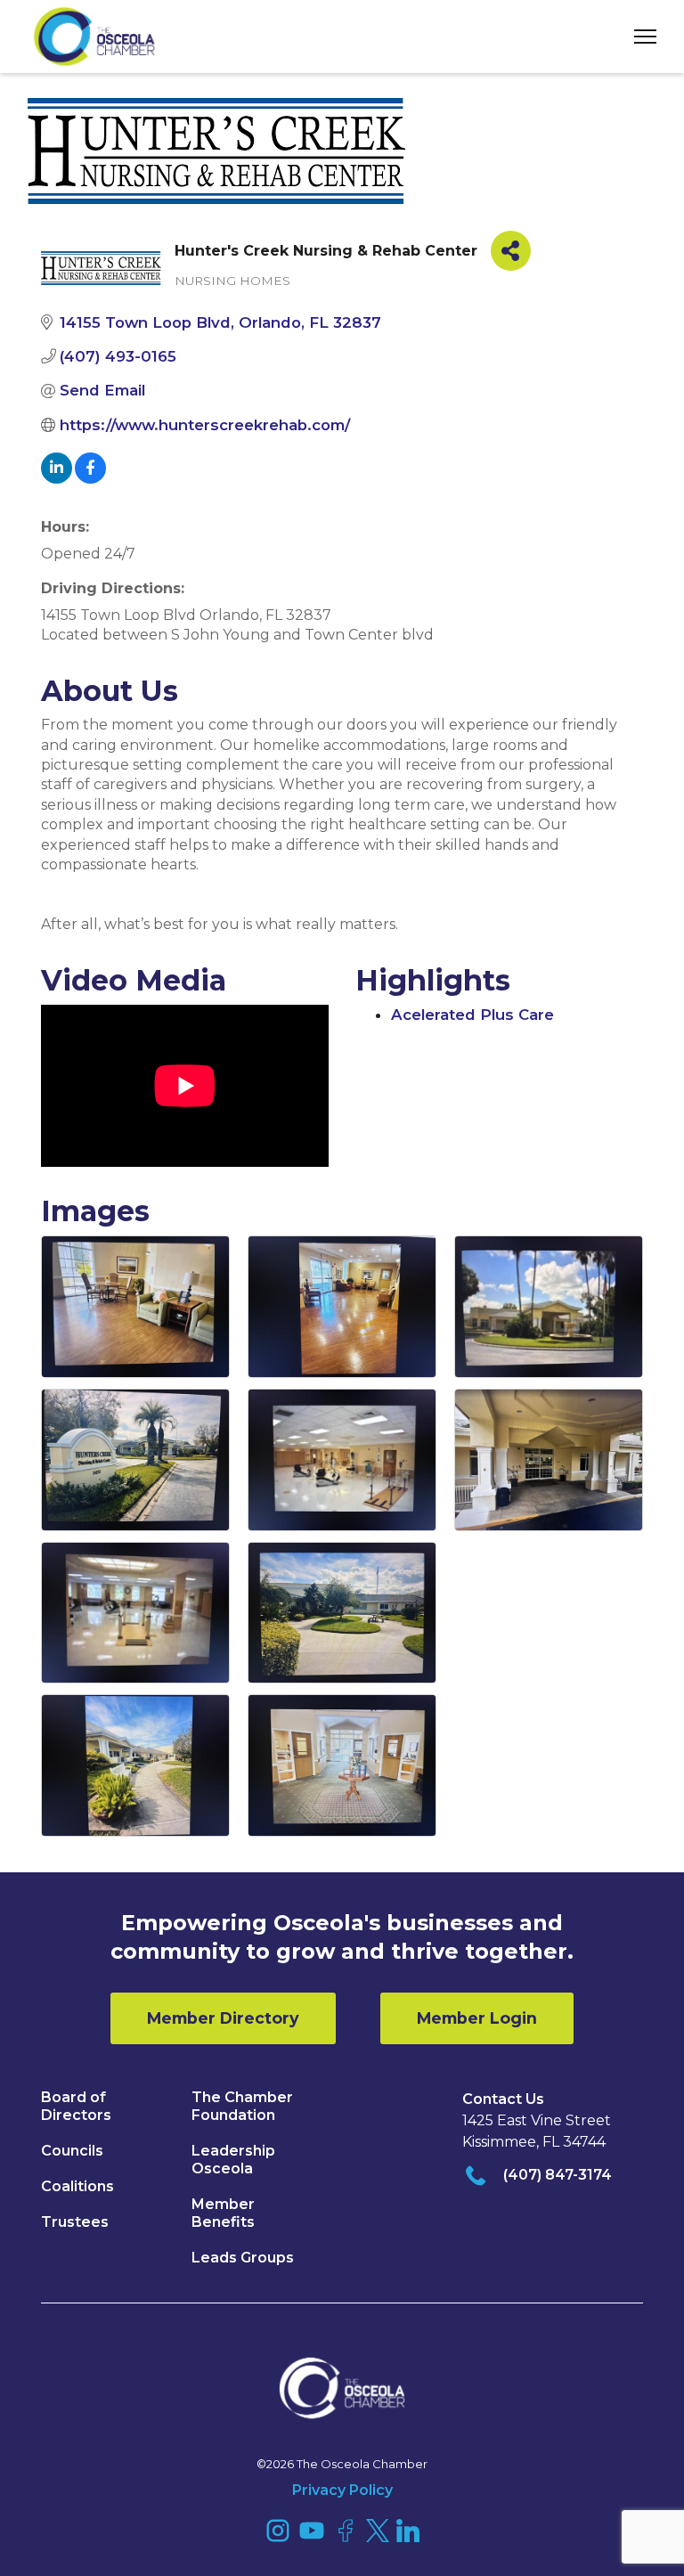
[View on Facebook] (90, 478)
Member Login (477, 2018)
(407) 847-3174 (558, 2175)
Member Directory (223, 2018)
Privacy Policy (342, 2490)
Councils (72, 2151)
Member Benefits (223, 2213)
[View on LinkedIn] (57, 478)
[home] (94, 37)
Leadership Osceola (233, 2160)
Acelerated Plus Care (472, 1015)
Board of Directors (76, 2106)
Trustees (75, 2222)
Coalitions (77, 2186)
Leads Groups (243, 2258)
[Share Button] (511, 251)
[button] (639, 37)
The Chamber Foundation (242, 2106)
